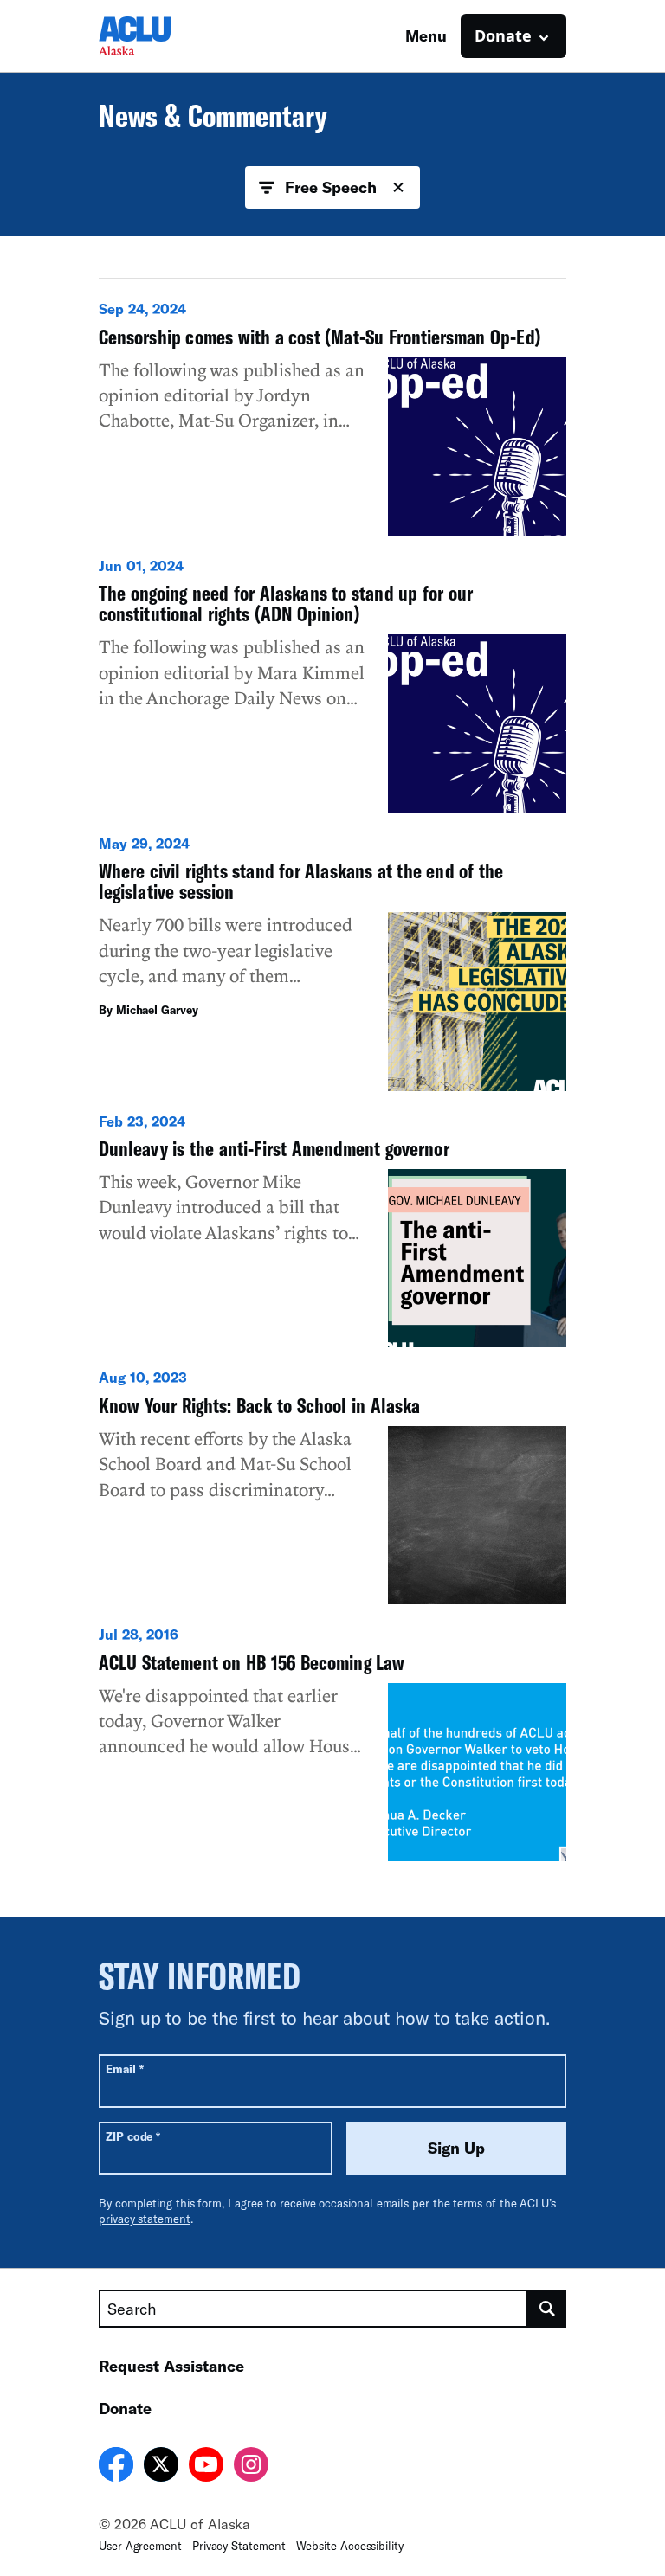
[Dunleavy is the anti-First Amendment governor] (332, 1230)
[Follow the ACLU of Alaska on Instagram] (251, 2467)
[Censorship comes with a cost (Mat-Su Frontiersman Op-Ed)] (332, 418)
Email (124, 2069)
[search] (547, 2309)
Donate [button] (503, 35)
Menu (426, 35)
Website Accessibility (350, 2546)
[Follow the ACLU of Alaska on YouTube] (206, 2467)
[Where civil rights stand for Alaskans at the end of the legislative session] (332, 963)
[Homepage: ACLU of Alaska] (159, 36)
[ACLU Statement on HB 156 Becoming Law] (332, 1743)
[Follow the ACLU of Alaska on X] (161, 2467)
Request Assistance (171, 2366)
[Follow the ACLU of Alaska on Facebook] (116, 2467)
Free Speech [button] (330, 187)
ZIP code (133, 2136)
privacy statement (145, 2219)
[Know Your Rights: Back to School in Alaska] (332, 1486)
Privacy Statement (239, 2546)
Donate (125, 2408)
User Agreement (140, 2546)
